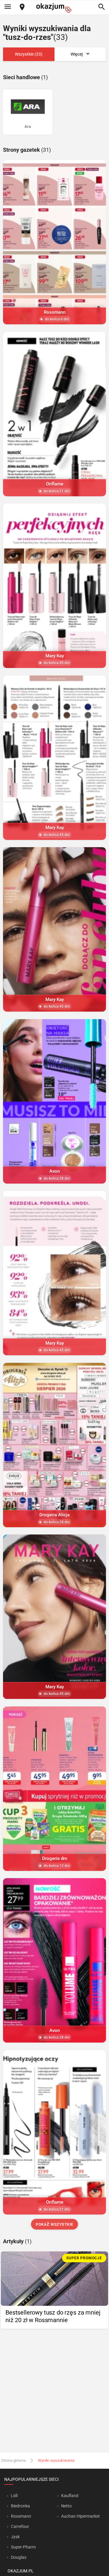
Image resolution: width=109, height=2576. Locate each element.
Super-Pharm (23, 2547)
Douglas (19, 2557)
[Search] (101, 7)
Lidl (14, 2496)
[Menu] (8, 7)
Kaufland (70, 2496)
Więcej (77, 54)
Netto (66, 2506)
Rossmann (21, 2516)
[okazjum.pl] (54, 8)
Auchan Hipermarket (81, 2516)
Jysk (15, 2537)
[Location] (22, 7)
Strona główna (13, 2460)
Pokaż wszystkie (54, 2224)
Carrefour (20, 2526)
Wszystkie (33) (29, 54)
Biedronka (20, 2506)
